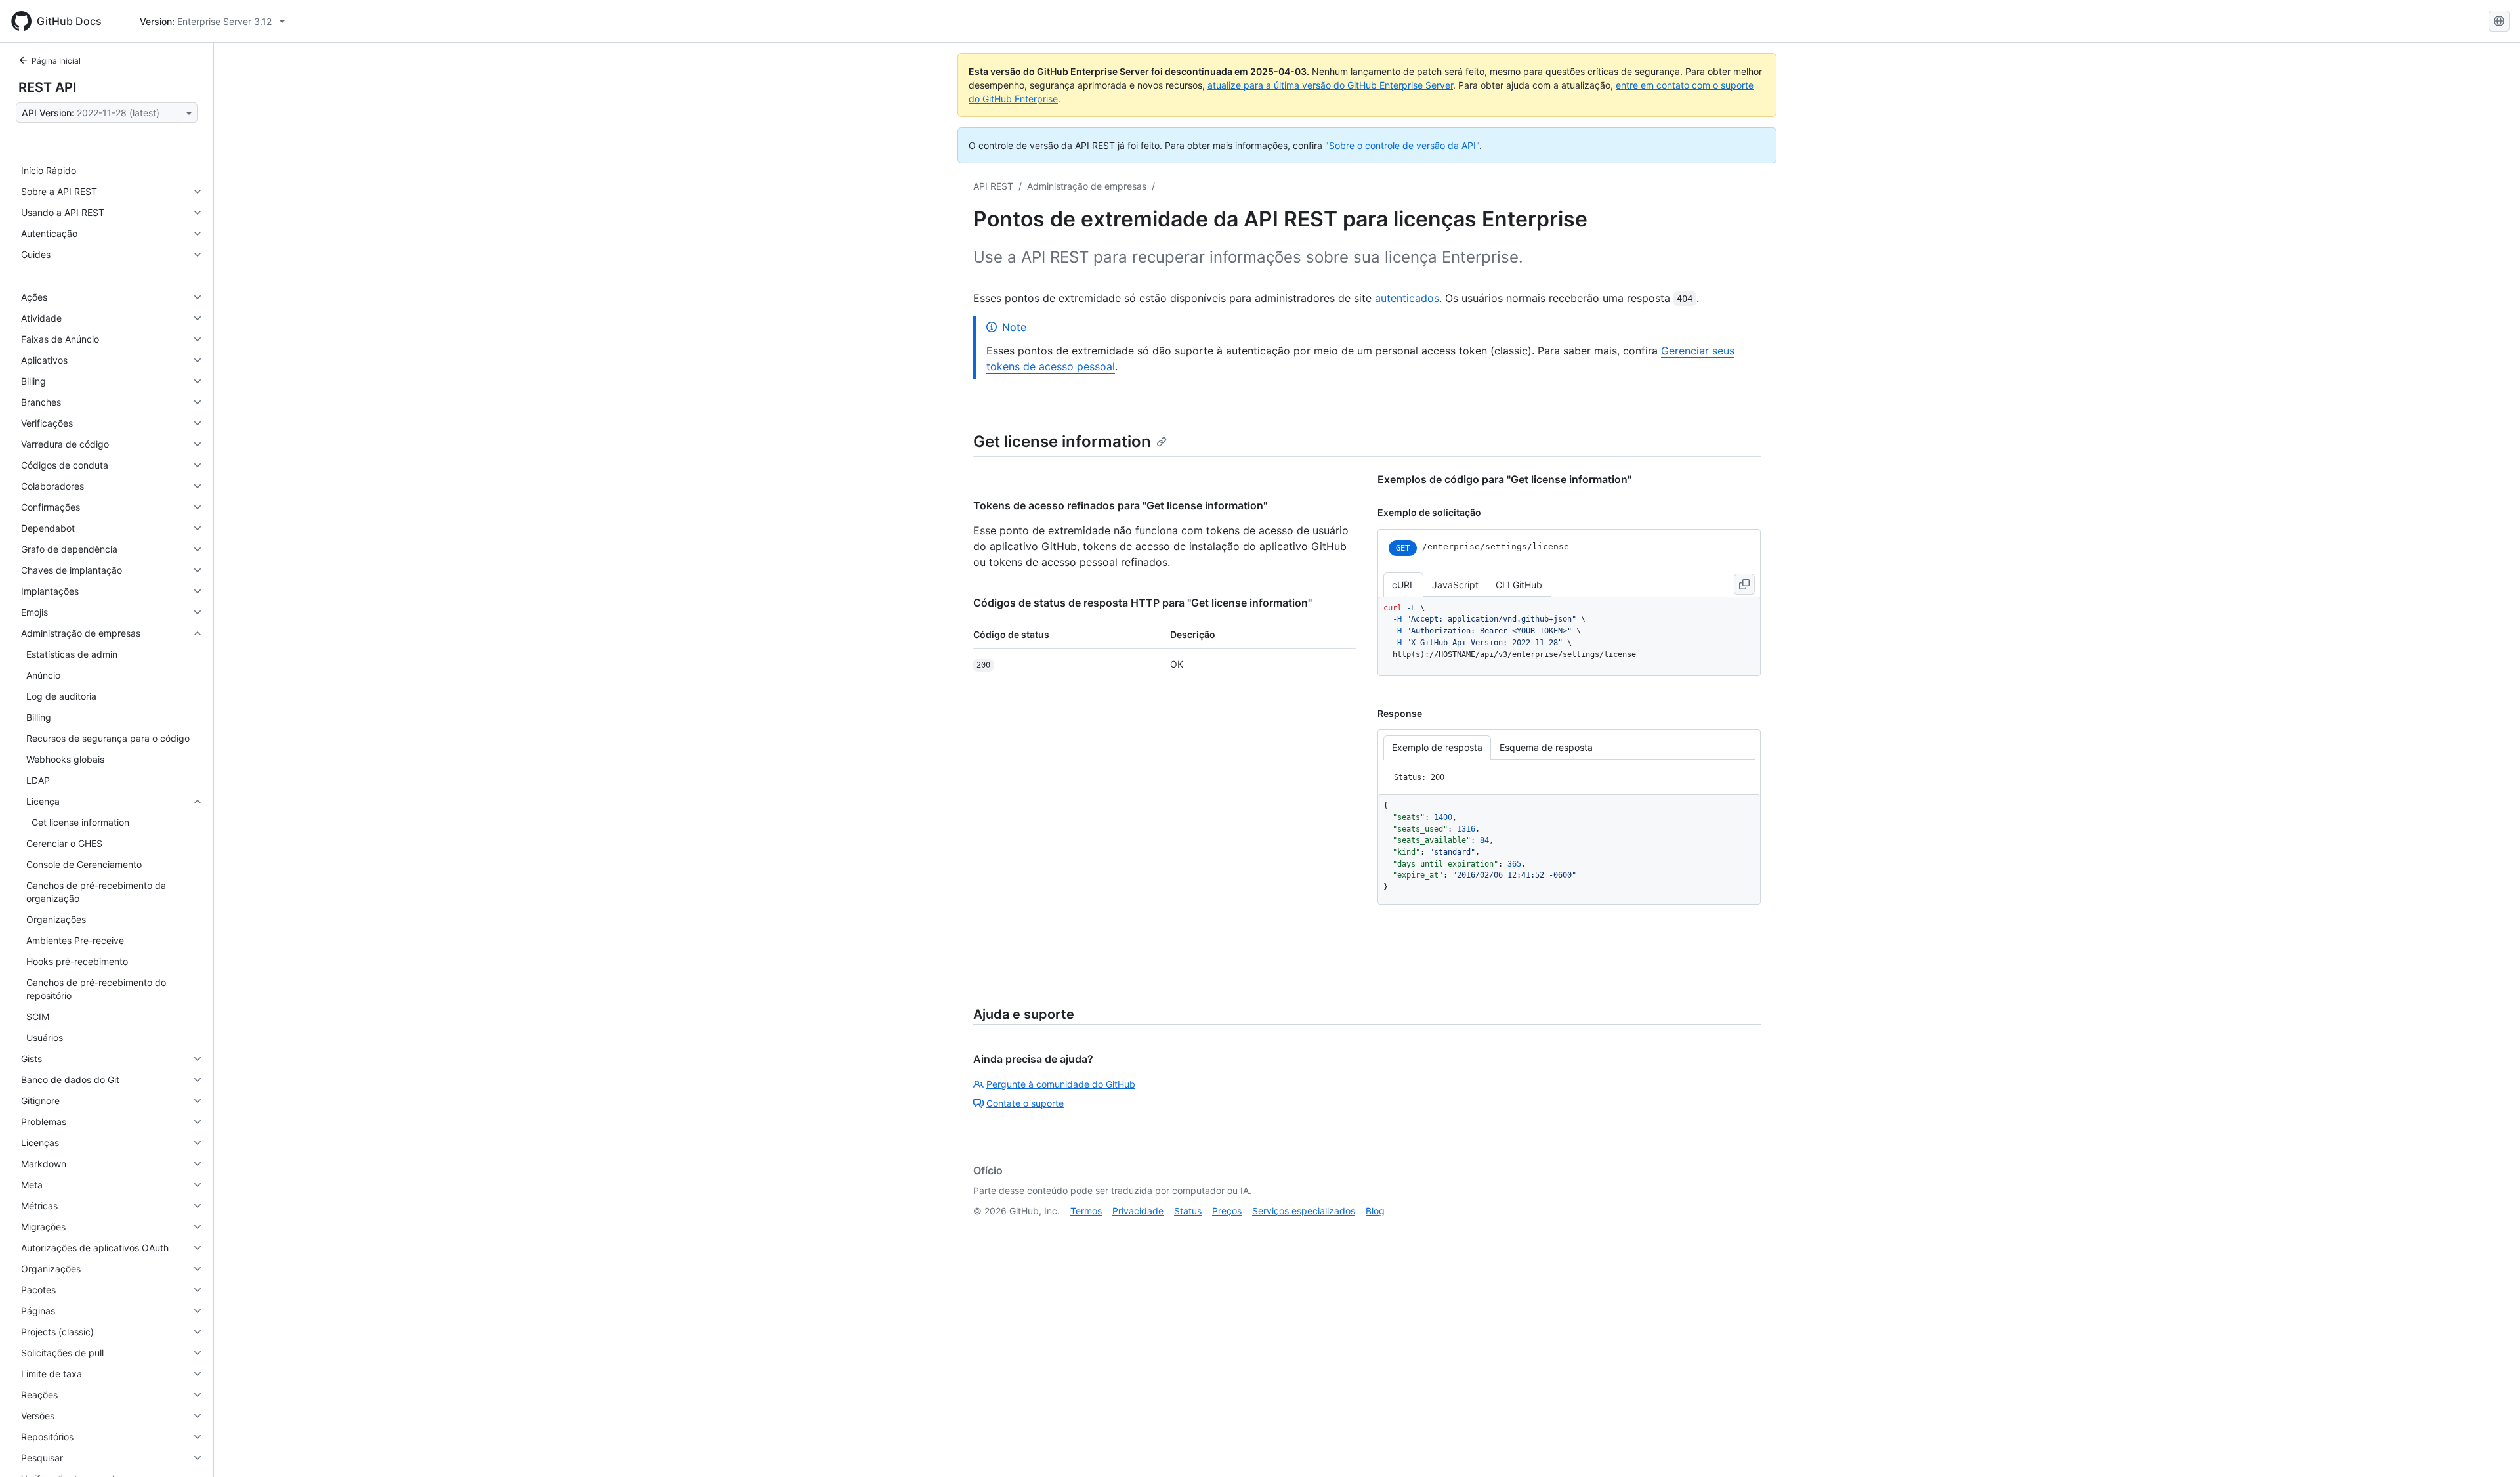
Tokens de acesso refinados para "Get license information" (1120, 505)
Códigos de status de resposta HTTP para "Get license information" (1143, 603)
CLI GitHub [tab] (1519, 585)
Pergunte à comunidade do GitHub (1061, 1084)
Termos (1086, 1211)
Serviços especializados (1304, 1211)
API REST (993, 186)
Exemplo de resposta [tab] (1437, 747)
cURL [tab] (1403, 585)
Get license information (1062, 441)
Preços (1227, 1211)
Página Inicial (56, 61)
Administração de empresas (1087, 186)
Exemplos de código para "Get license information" (1504, 479)
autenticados (1407, 298)
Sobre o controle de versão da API (1402, 145)
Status (1188, 1211)
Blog (1375, 1211)
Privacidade (1138, 1211)
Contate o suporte (1025, 1103)
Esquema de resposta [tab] (1546, 747)
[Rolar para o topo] (2491, 1448)
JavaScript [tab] (1455, 585)
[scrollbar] (1569, 636)
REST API (48, 87)
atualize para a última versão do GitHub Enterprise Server (1330, 85)
